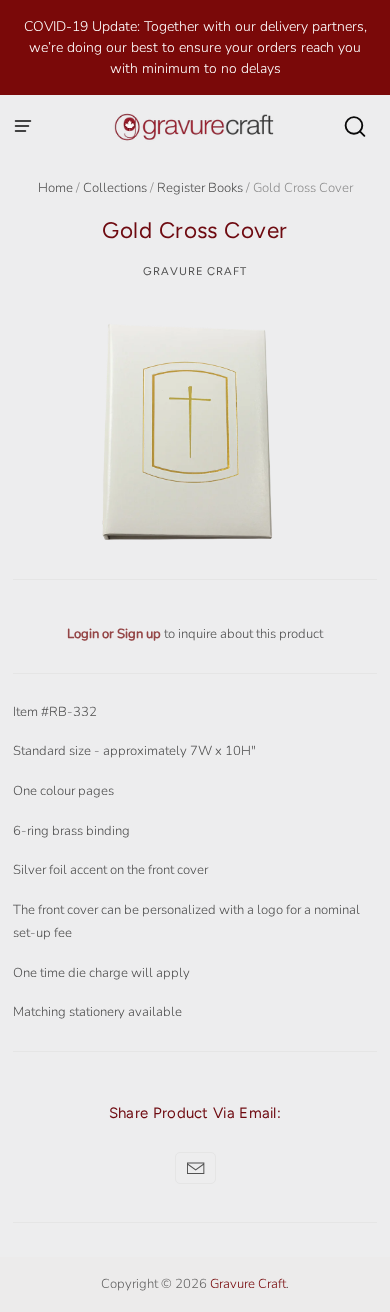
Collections (115, 188)
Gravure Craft (195, 271)
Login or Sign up (115, 634)
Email (195, 1168)
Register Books (200, 188)
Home (55, 188)
